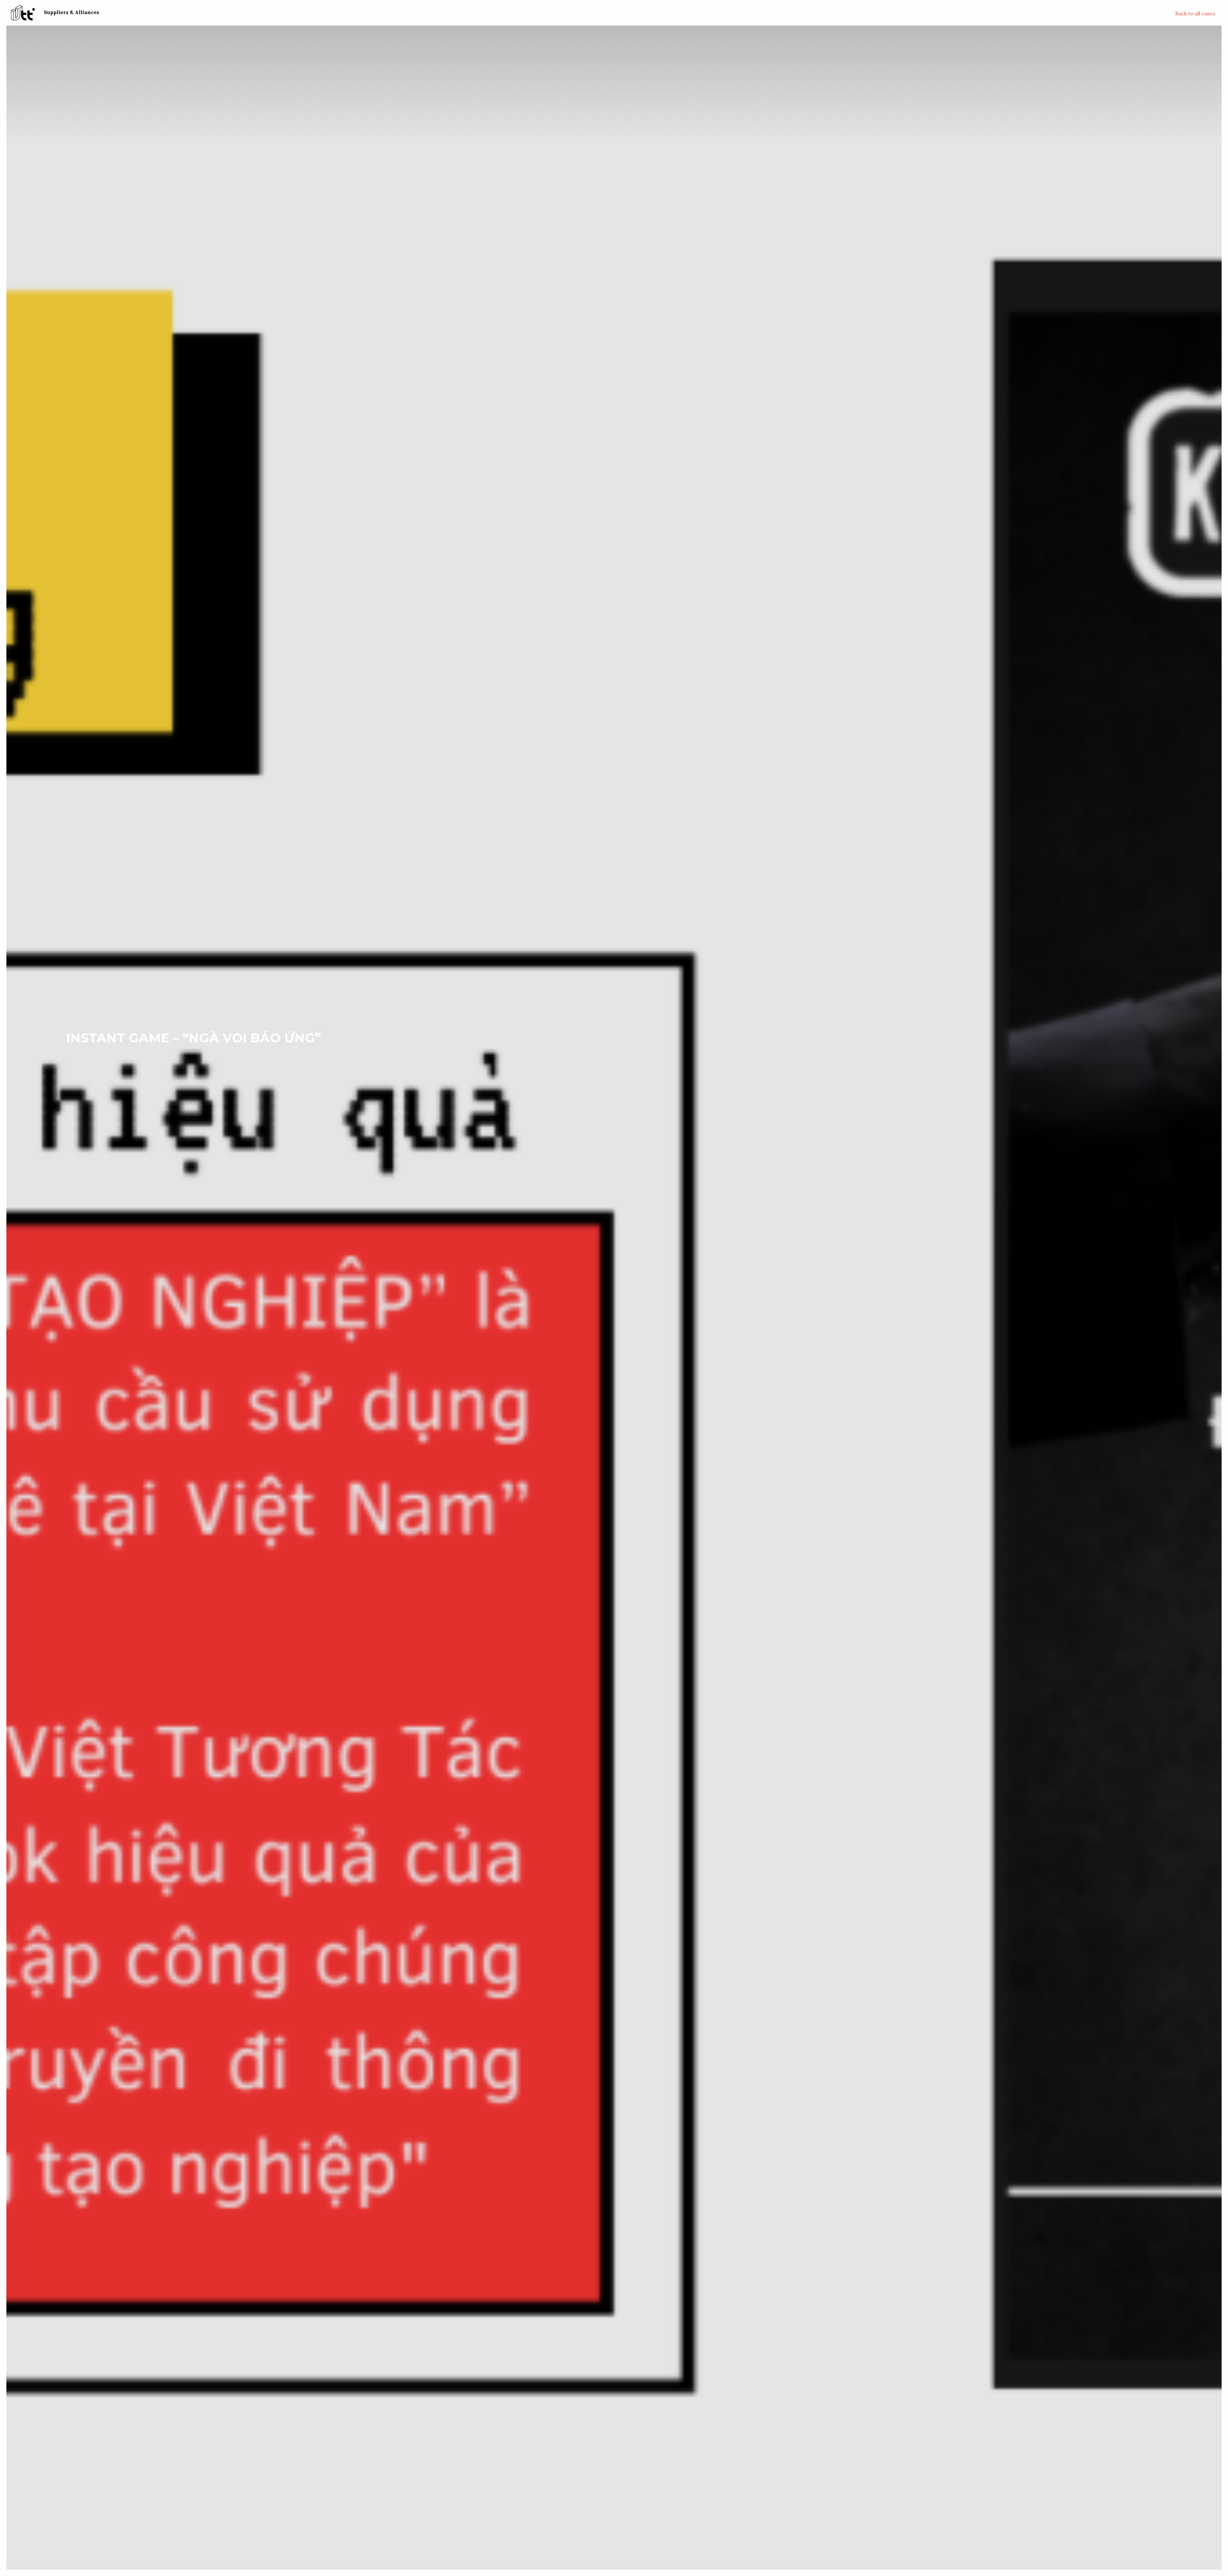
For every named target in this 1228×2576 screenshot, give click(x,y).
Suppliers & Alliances (71, 12)
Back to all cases (1195, 13)
